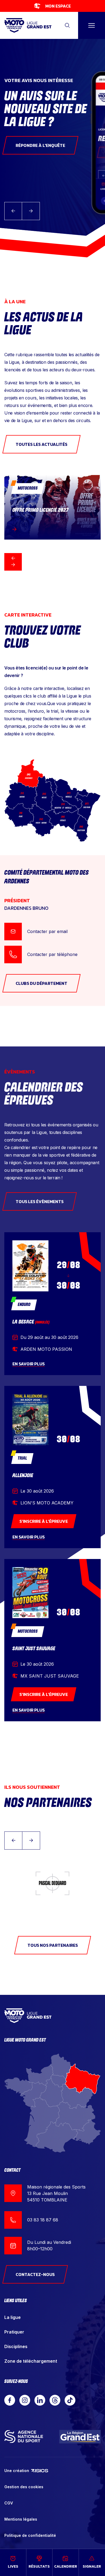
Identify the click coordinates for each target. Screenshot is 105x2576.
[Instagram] (25, 2400)
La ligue (13, 2317)
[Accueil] (28, 26)
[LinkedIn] (40, 2400)
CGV (9, 2503)
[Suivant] (13, 565)
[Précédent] (13, 558)
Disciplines (16, 2346)
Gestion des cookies (24, 2487)
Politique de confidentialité (30, 2535)
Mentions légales (21, 2519)
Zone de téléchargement (31, 2361)
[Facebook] (10, 2400)
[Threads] (55, 2400)
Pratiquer (14, 2332)
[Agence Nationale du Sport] (24, 2437)
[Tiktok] (70, 2400)
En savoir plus (29, 1364)
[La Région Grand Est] (80, 2437)
